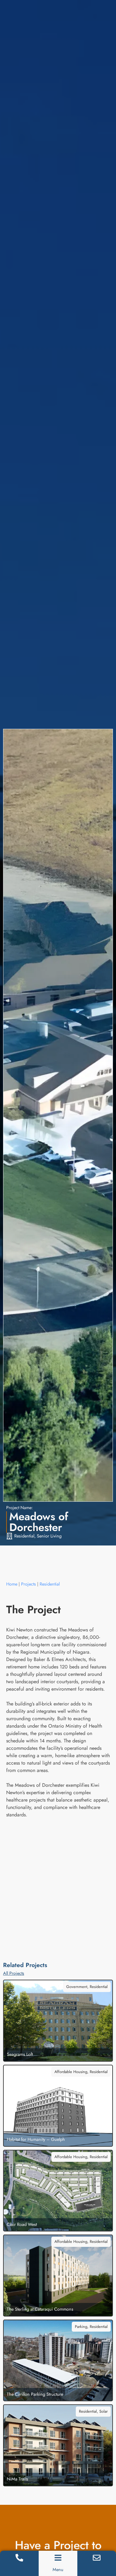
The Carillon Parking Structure (35, 2394)
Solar (103, 2411)
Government (77, 1987)
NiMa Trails (17, 2479)
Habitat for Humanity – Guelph (36, 2139)
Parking (81, 2327)
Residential (24, 1536)
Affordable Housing (71, 2072)
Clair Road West (22, 2224)
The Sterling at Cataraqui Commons (40, 2309)
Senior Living (49, 1536)
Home (12, 1584)
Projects (28, 1584)
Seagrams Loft (20, 2054)
